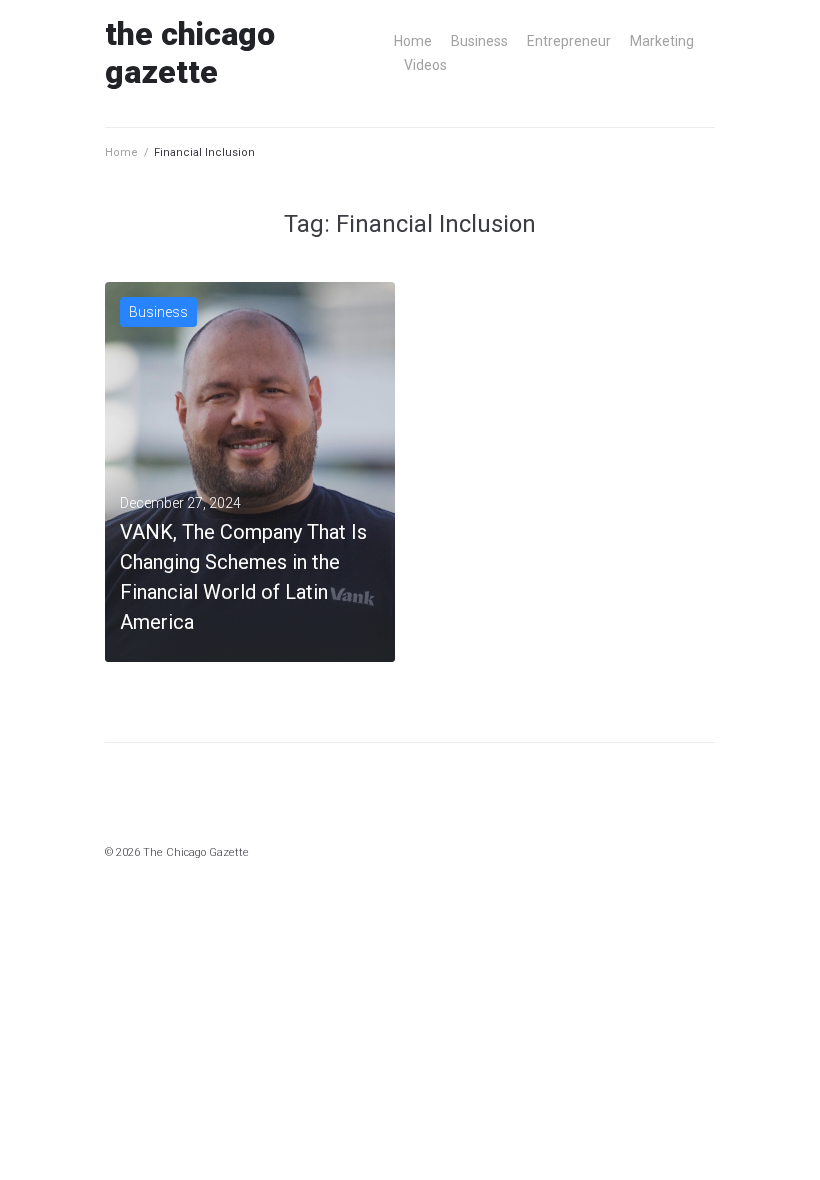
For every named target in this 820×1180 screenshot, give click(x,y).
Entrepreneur (569, 41)
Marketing (662, 41)
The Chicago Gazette (190, 53)
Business (479, 41)
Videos (425, 65)
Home (413, 41)
